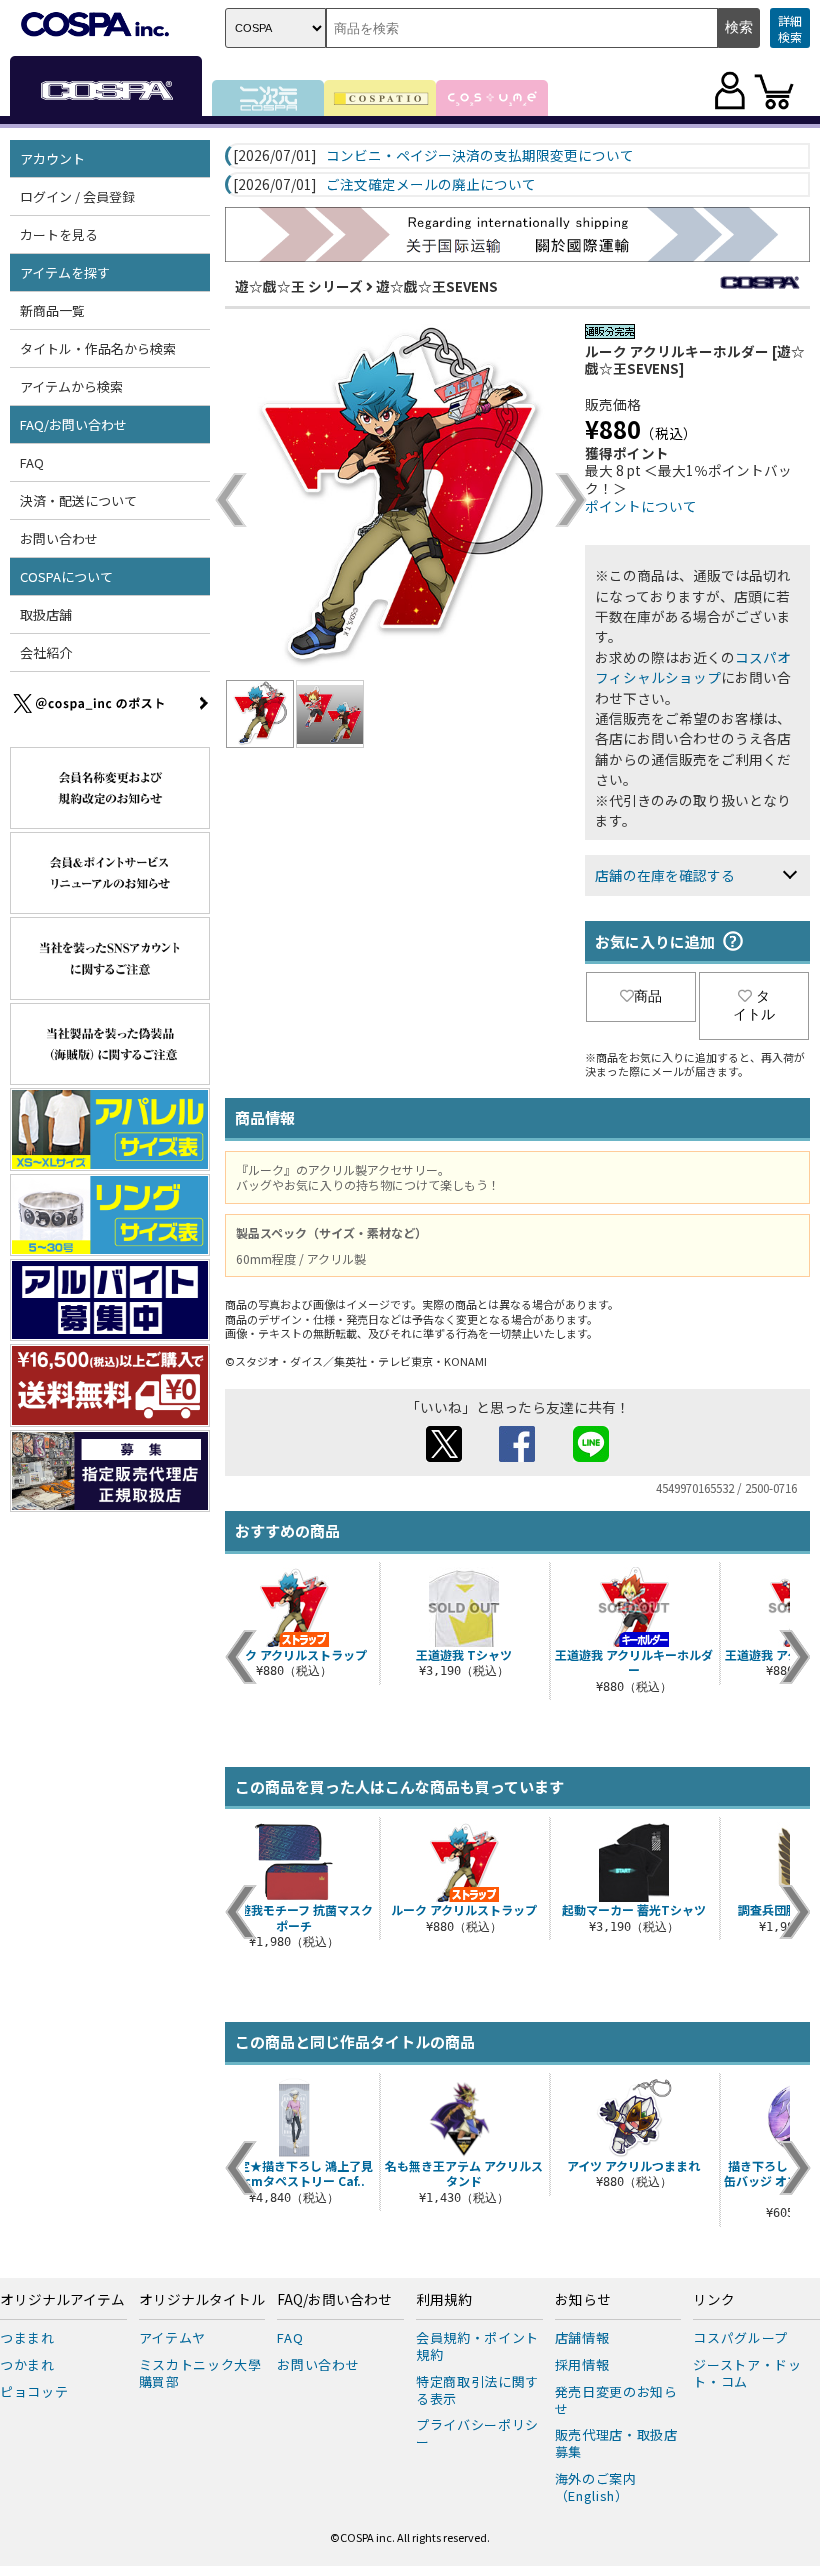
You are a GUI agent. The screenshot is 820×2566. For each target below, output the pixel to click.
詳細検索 (790, 28)
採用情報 (582, 2364)
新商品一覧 (52, 310)
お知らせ (583, 2300)
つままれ (27, 2337)
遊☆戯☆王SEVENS (437, 286)
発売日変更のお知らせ (616, 2400)
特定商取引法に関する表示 (477, 2390)
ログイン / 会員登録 (77, 196)
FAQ (32, 462)
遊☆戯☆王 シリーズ (299, 286)
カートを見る (59, 234)
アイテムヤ (172, 2337)
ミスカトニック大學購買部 (200, 2373)
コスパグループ (740, 2337)
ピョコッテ (34, 2391)
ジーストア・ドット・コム (747, 2373)
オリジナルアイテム (62, 2300)
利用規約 (444, 2300)
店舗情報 (582, 2337)
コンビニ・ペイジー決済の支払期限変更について (480, 156)
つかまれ (27, 2364)
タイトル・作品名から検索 (98, 348)
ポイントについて (641, 506)
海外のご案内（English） (596, 2487)
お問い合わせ (59, 538)
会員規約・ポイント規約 (477, 2346)
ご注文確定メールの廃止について (431, 185)
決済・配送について (78, 500)
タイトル (754, 1005)
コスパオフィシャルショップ (693, 667)
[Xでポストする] (444, 1456)
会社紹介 (46, 652)
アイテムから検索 (71, 386)
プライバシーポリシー (477, 2433)
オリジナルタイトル (202, 2300)
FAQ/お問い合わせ (334, 2300)
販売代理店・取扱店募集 (616, 2443)
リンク (714, 2300)
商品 (648, 996)
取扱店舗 (46, 614)
